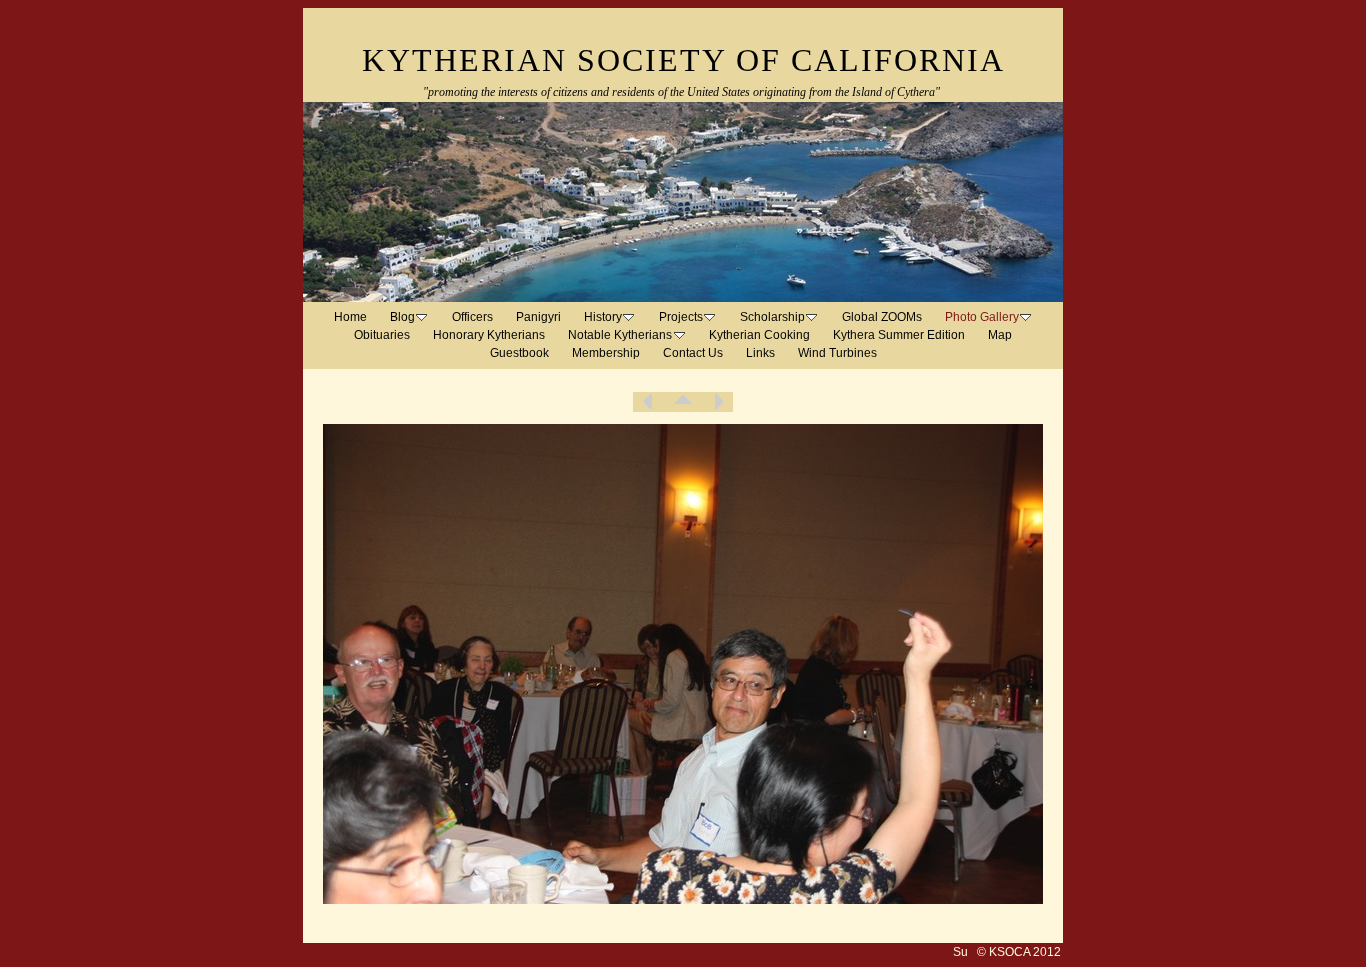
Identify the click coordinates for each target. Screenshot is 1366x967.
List (683, 402)
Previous (648, 402)
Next (718, 402)
